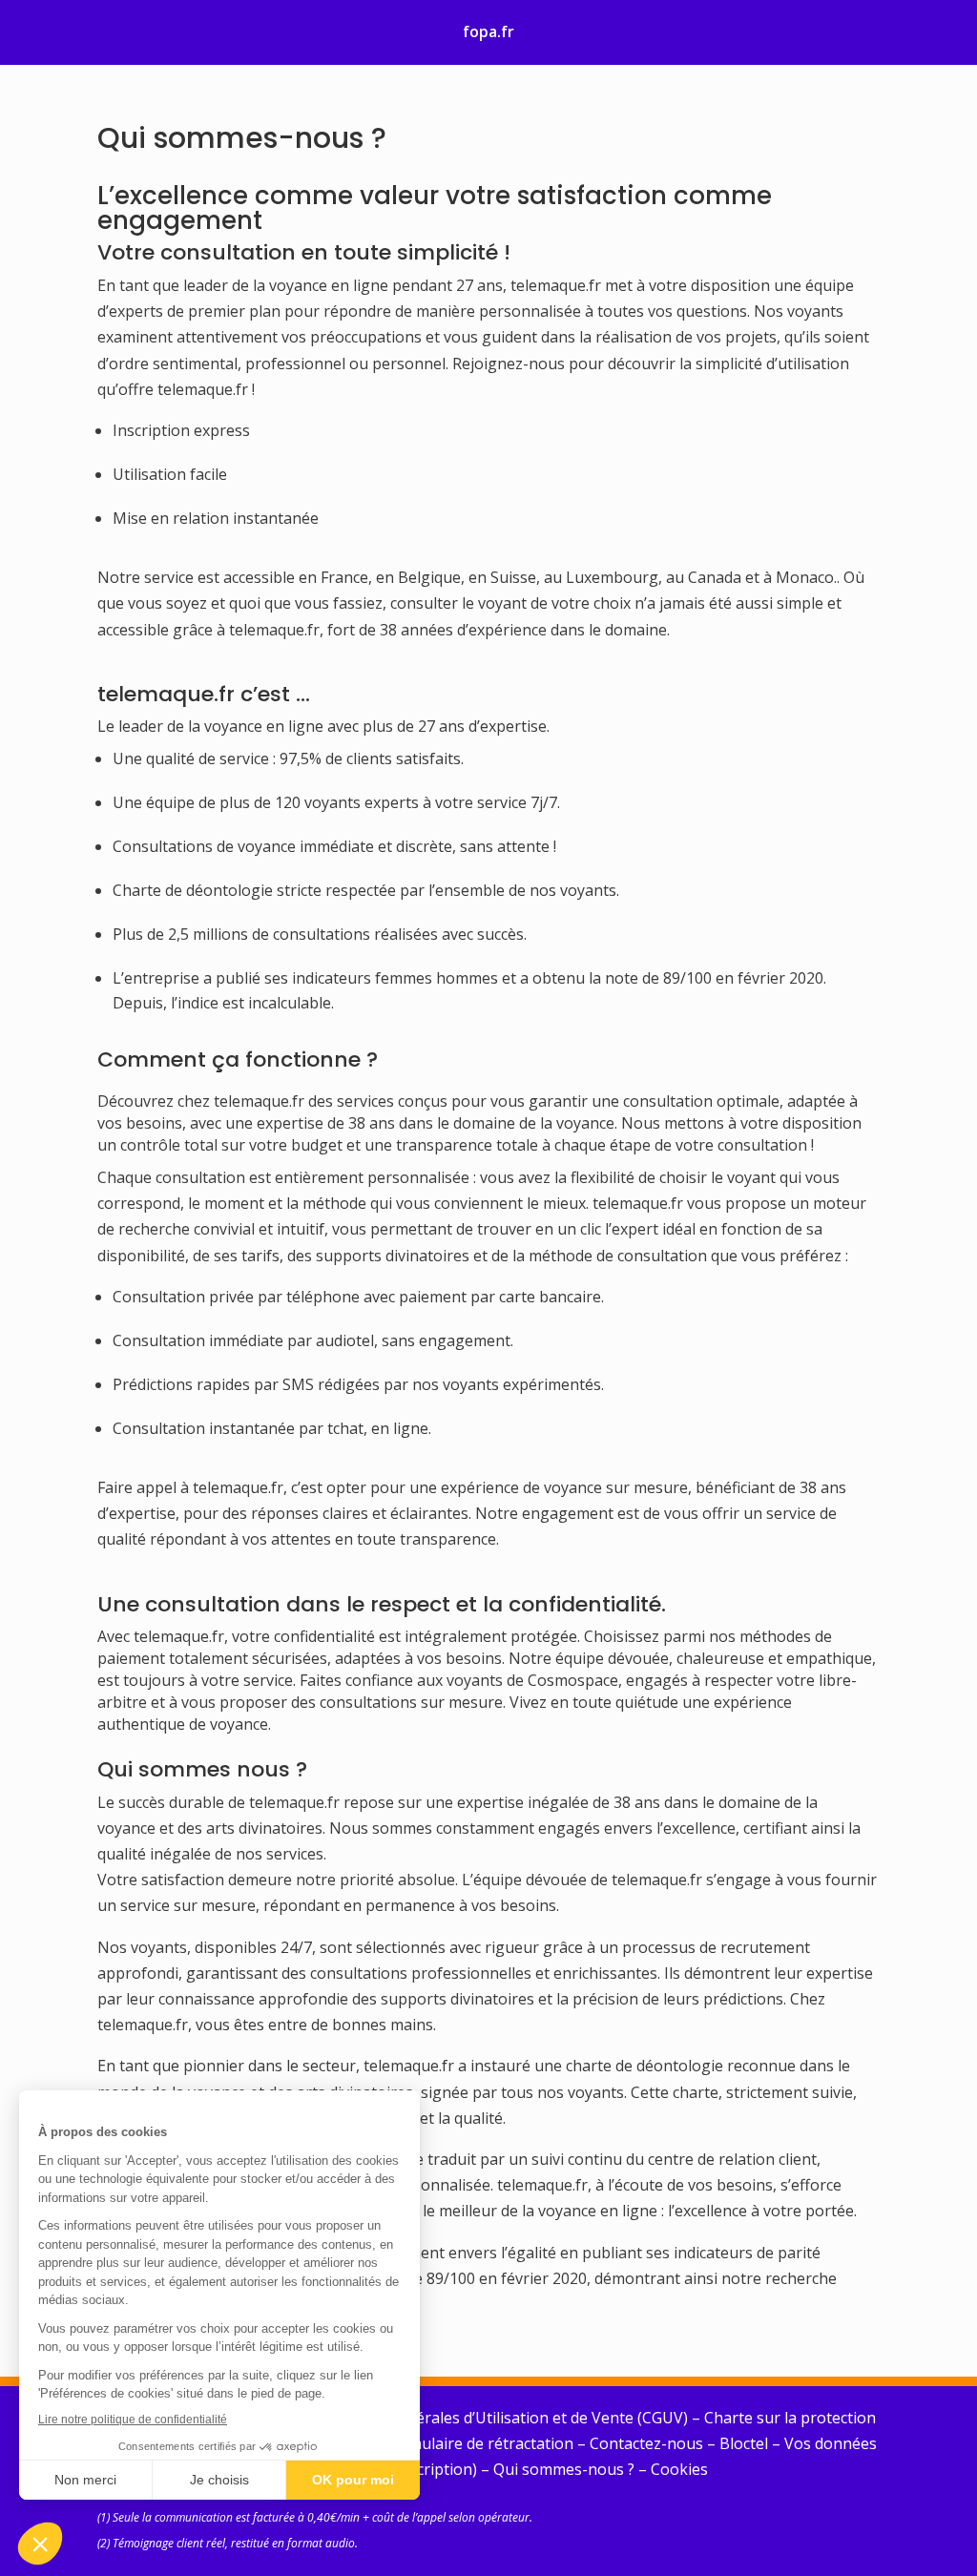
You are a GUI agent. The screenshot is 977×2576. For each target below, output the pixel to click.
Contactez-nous (646, 2443)
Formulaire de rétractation (479, 2443)
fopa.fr (488, 31)
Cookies (679, 2469)
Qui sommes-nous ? (564, 2469)
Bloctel (744, 2443)
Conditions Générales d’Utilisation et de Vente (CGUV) (497, 2418)
